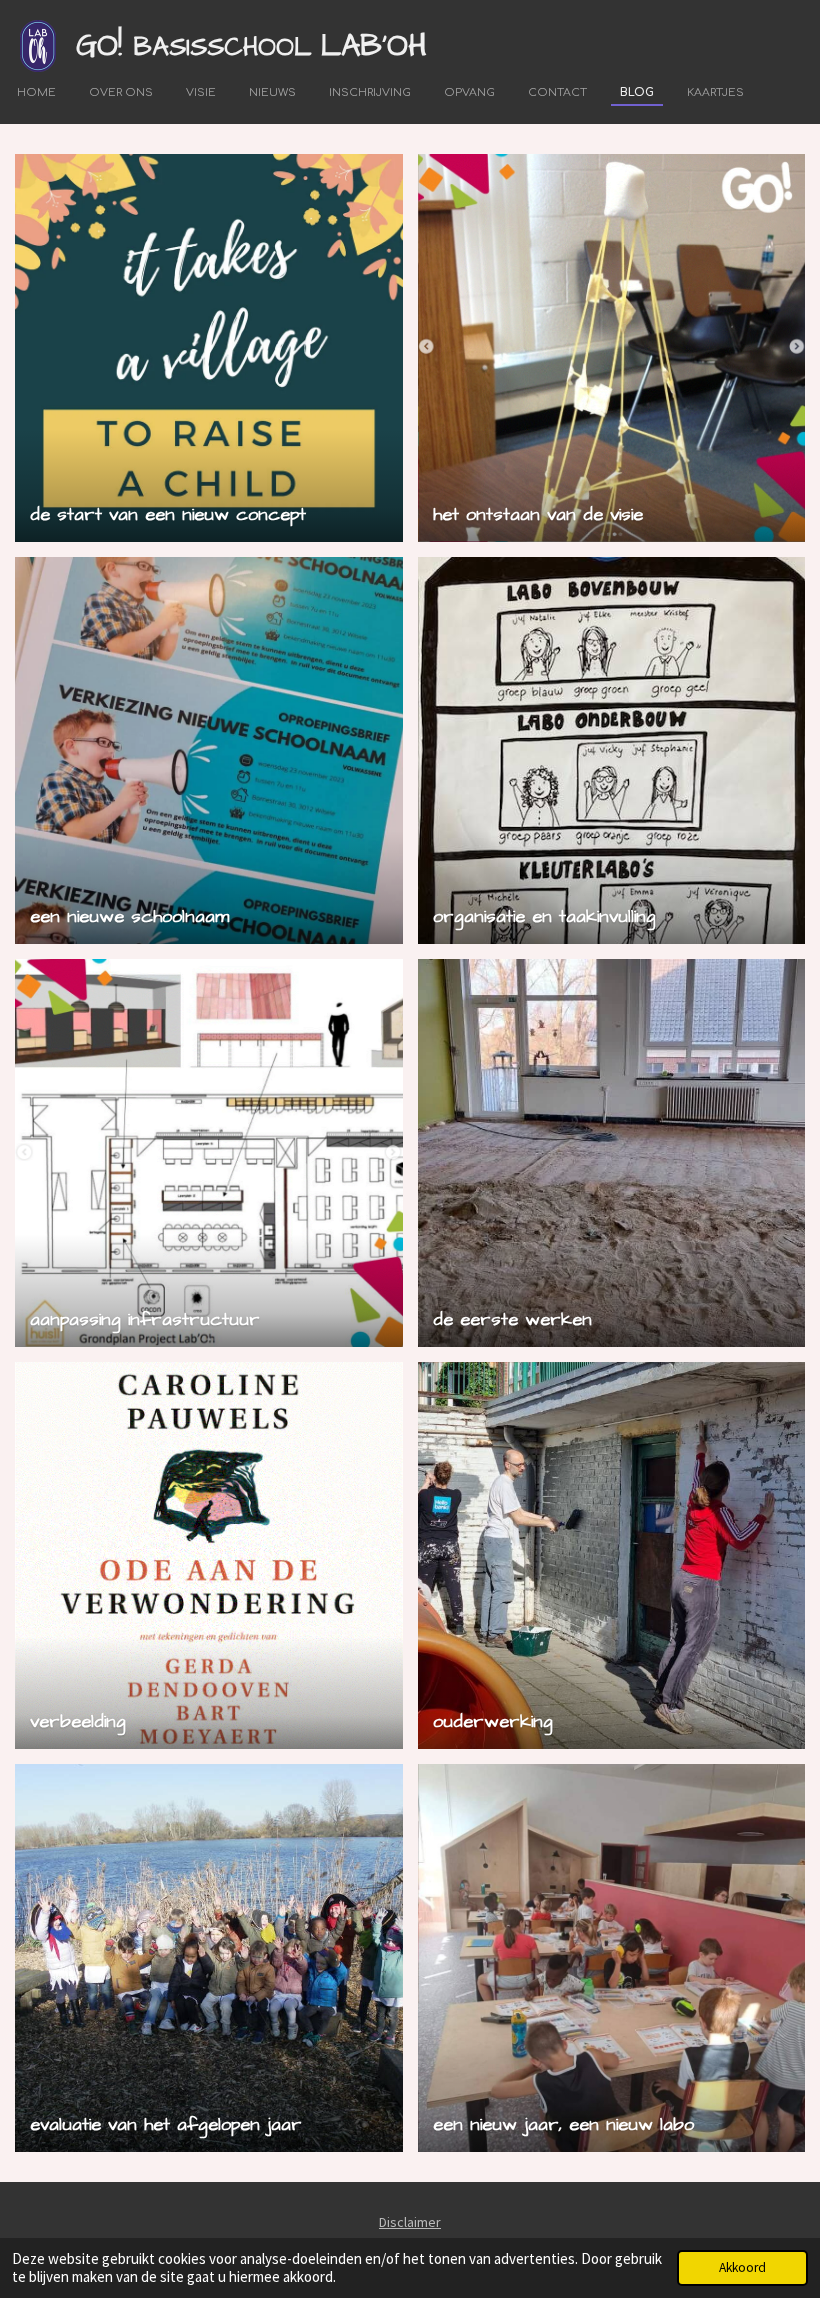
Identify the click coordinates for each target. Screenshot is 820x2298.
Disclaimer (410, 2222)
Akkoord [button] (742, 2267)
